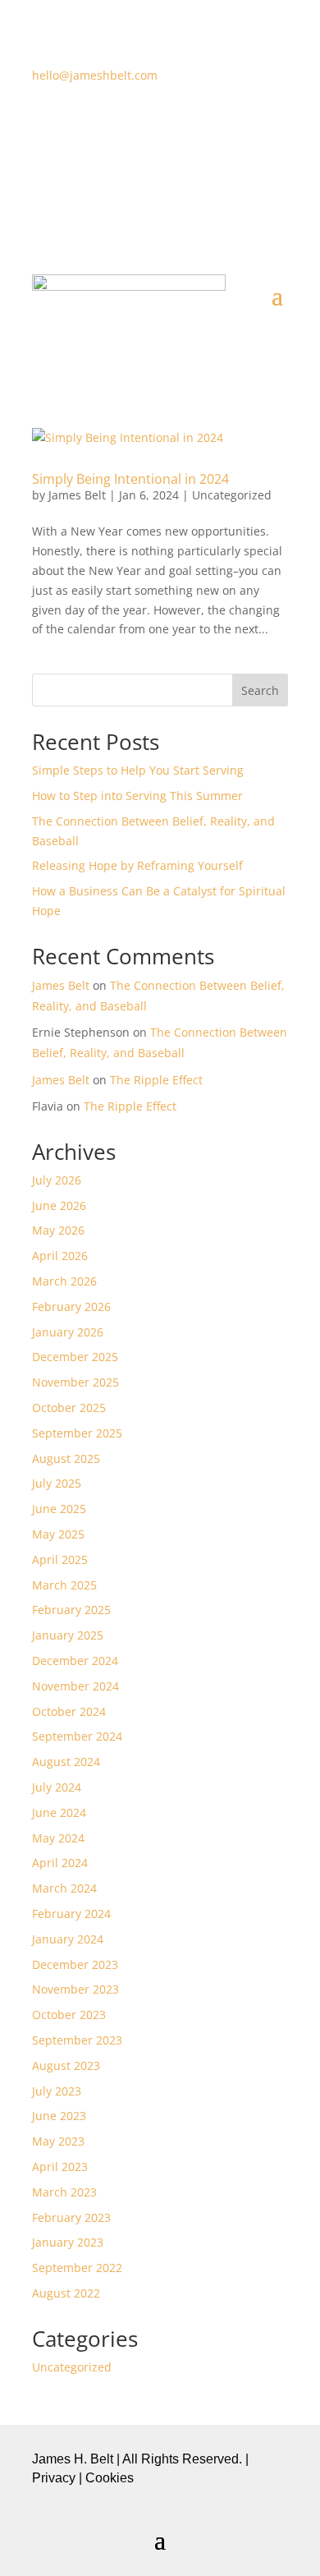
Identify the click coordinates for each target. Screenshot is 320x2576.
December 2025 (75, 1357)
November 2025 (75, 1382)
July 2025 (57, 1483)
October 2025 (69, 1408)
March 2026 (64, 1281)
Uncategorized (232, 495)
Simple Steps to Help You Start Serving (138, 770)
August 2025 (66, 1458)
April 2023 (60, 2167)
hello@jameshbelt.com (95, 75)
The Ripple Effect (156, 1080)
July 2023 (57, 2091)
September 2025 (77, 1433)
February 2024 (71, 1914)
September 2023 (77, 2040)
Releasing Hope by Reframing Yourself (137, 865)
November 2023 (75, 1989)
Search (260, 690)
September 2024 (77, 1736)
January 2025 (68, 1635)
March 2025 (64, 1585)
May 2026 (58, 1230)
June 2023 (59, 2116)
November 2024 (75, 1686)
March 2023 (64, 2192)
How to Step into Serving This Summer (137, 796)
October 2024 (69, 1711)
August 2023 (66, 2065)
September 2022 (77, 2268)
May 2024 (58, 1838)
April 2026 (60, 1256)
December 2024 (75, 1661)
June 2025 (59, 1509)
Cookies (110, 2478)
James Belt (77, 495)
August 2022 (66, 2293)
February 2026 (71, 1306)
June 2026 (59, 1205)
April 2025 (60, 1559)
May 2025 (58, 1534)
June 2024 (59, 1812)
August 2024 (66, 1762)
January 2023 (68, 2242)
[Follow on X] (144, 123)
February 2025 (71, 1610)
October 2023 (69, 2015)
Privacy (54, 2478)
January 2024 (68, 1939)
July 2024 (57, 1787)
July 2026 (57, 1180)
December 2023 (75, 1964)
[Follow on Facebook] (111, 123)
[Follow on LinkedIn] (209, 123)
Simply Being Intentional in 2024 (130, 479)
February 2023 (71, 2217)
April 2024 (60, 1863)
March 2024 (64, 1888)
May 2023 (58, 2141)
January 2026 (68, 1332)
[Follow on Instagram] (176, 123)
